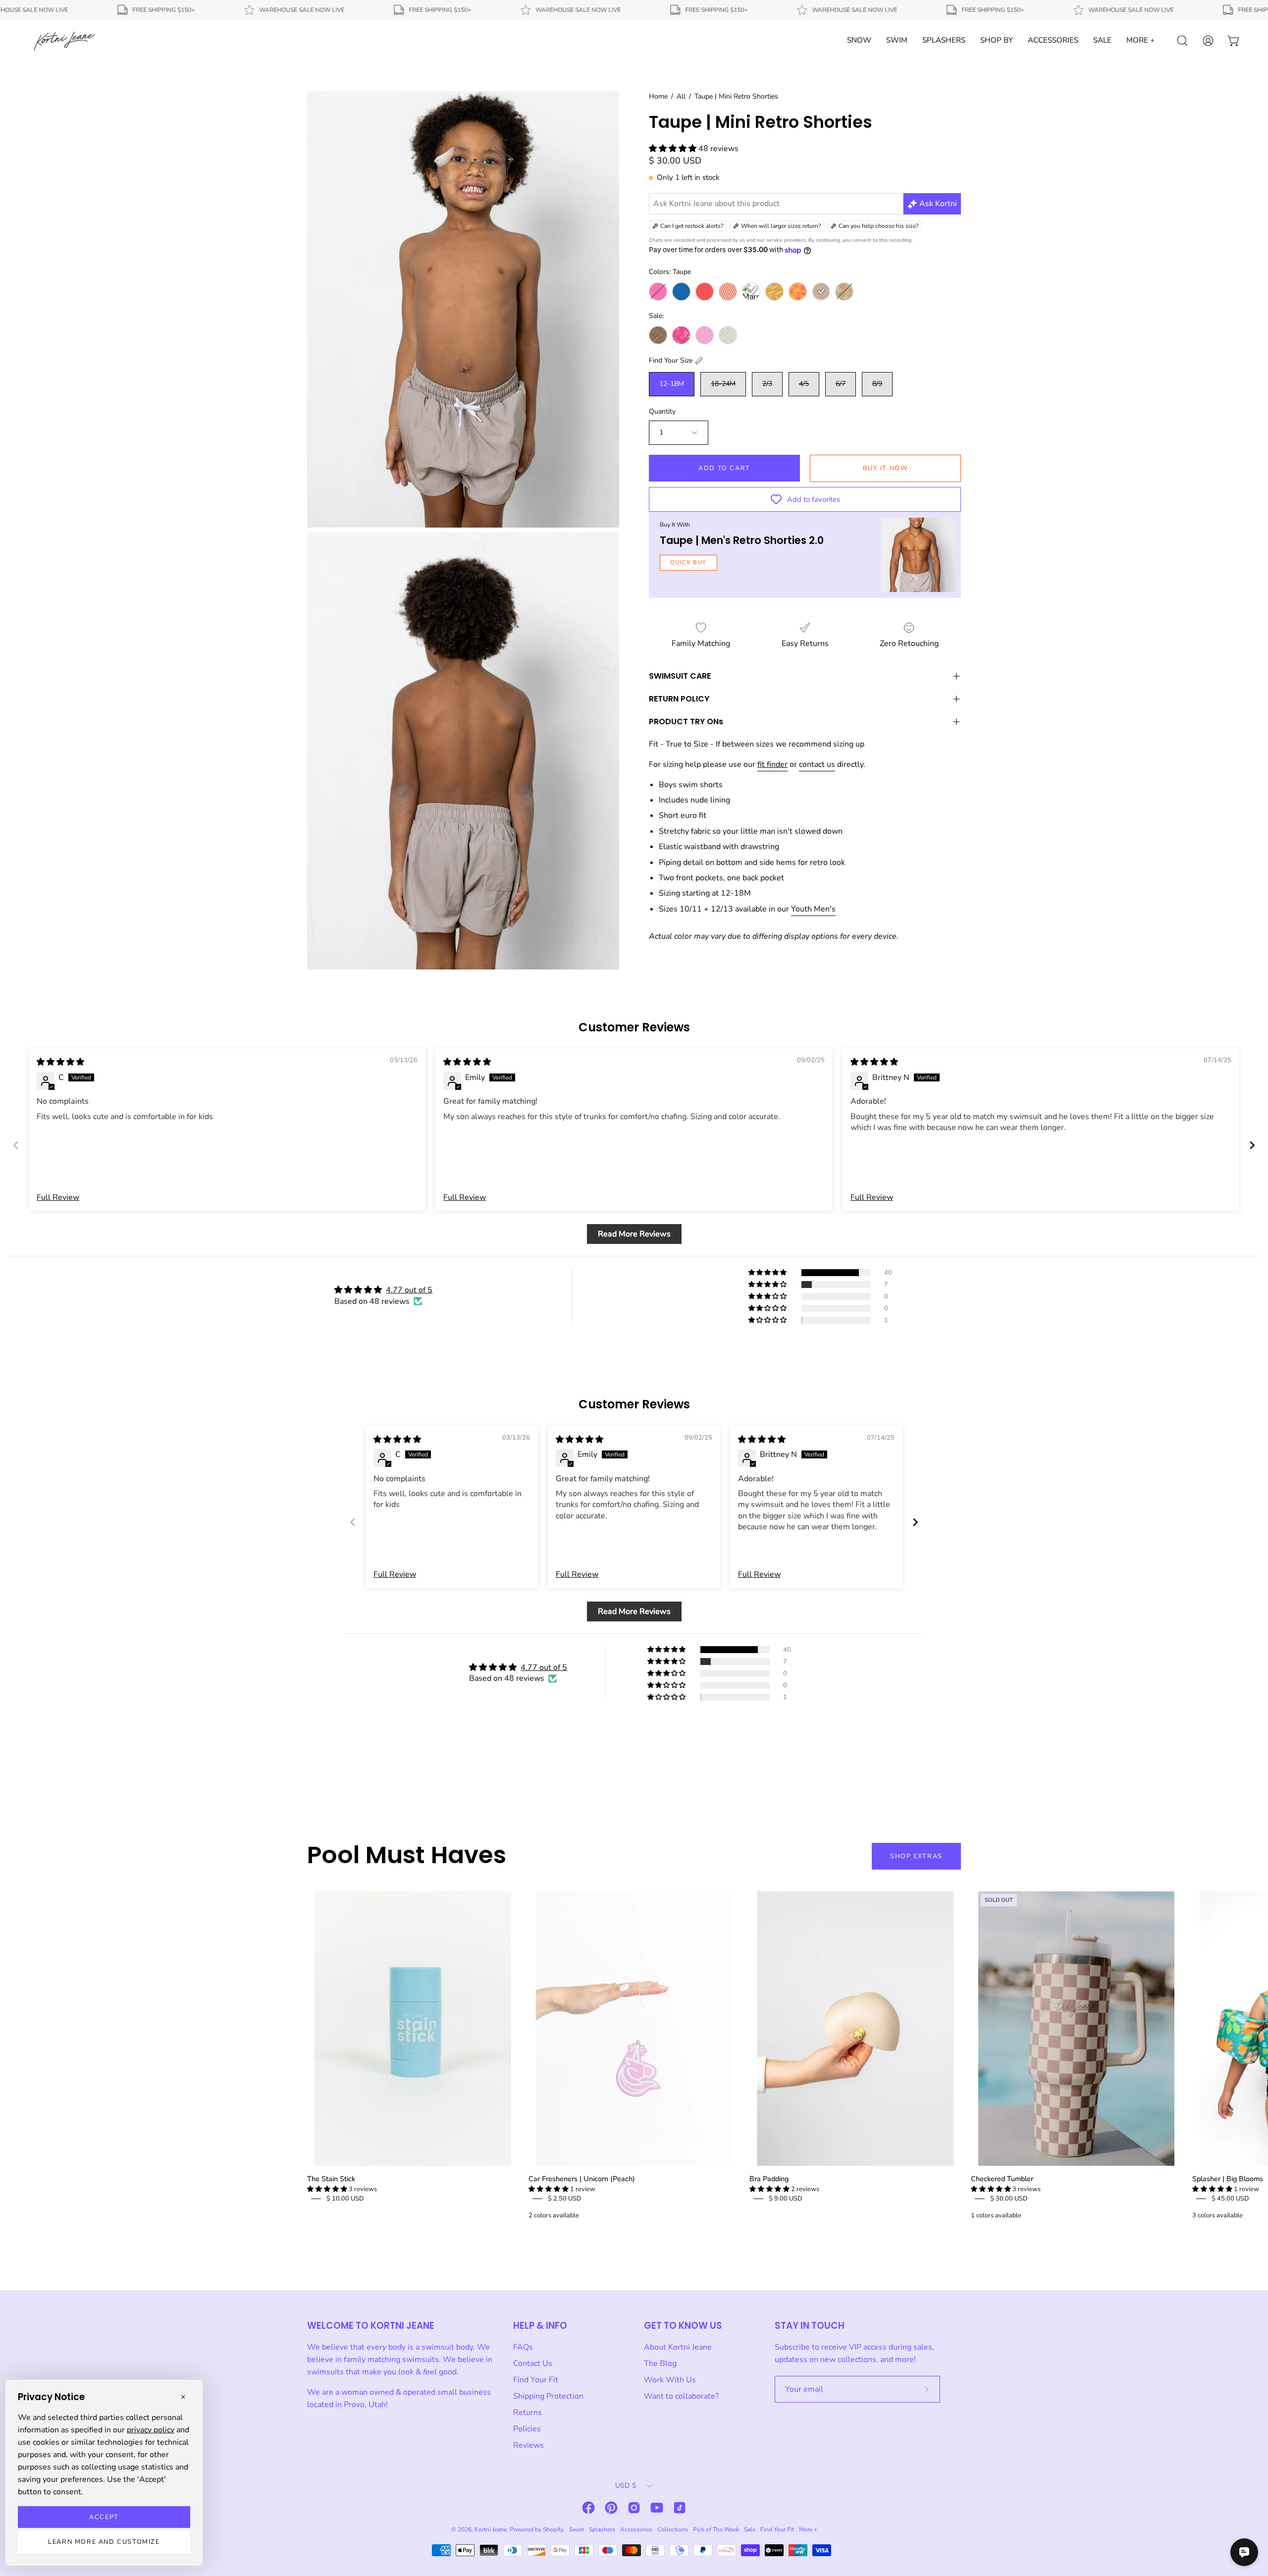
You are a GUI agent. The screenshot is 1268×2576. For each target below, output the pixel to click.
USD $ (626, 2486)
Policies (527, 2429)
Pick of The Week (716, 2529)
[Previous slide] (16, 1145)
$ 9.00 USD (786, 2199)
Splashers (602, 2529)
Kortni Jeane (491, 2529)
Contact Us (533, 2363)
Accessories (636, 2529)
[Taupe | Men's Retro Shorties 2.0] (918, 555)
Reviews (528, 2445)
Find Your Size (671, 360)
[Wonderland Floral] (844, 292)
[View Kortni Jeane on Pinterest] (611, 2508)
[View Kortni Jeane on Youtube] (657, 2508)
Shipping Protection (548, 2396)
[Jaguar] (658, 335)
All (681, 96)
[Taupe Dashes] (728, 335)
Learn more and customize (104, 2542)
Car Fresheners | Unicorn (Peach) (582, 2179)
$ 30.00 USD (1009, 2199)
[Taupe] (821, 292)
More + (808, 2529)
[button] (674, 149)
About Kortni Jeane (678, 2347)
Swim (577, 2529)
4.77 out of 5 (409, 1290)
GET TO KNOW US (683, 2326)
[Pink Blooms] (681, 335)
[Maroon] (751, 292)
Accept (104, 2517)
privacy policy (151, 2430)
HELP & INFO (540, 2326)
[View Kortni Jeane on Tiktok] (680, 2508)
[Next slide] (1252, 1145)
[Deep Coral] (705, 292)
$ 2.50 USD (565, 2199)
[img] (60, 1062)
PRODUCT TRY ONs (686, 722)
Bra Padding (769, 2179)
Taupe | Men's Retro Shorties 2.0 (742, 540)
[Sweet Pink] (705, 335)
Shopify (553, 2529)
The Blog (660, 2363)
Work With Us (670, 2380)
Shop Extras (916, 1856)
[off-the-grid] (774, 292)
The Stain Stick (331, 2179)
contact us (817, 764)
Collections (673, 2529)
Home (658, 96)
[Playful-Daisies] (798, 292)
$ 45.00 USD (1230, 2199)
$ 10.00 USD (345, 2199)
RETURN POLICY (679, 699)
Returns (528, 2413)
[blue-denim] (681, 292)
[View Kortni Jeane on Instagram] (634, 2508)
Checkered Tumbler (1002, 2179)
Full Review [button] (58, 1197)
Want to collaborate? (681, 2396)
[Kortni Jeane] (64, 41)
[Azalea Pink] (658, 292)
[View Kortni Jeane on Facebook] (588, 2508)
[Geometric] (728, 292)
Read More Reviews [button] (634, 1234)
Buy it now (886, 468)
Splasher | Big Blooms (1228, 2179)
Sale (750, 2529)
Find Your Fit (536, 2380)
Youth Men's (813, 909)
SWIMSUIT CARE (680, 676)
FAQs (523, 2347)
